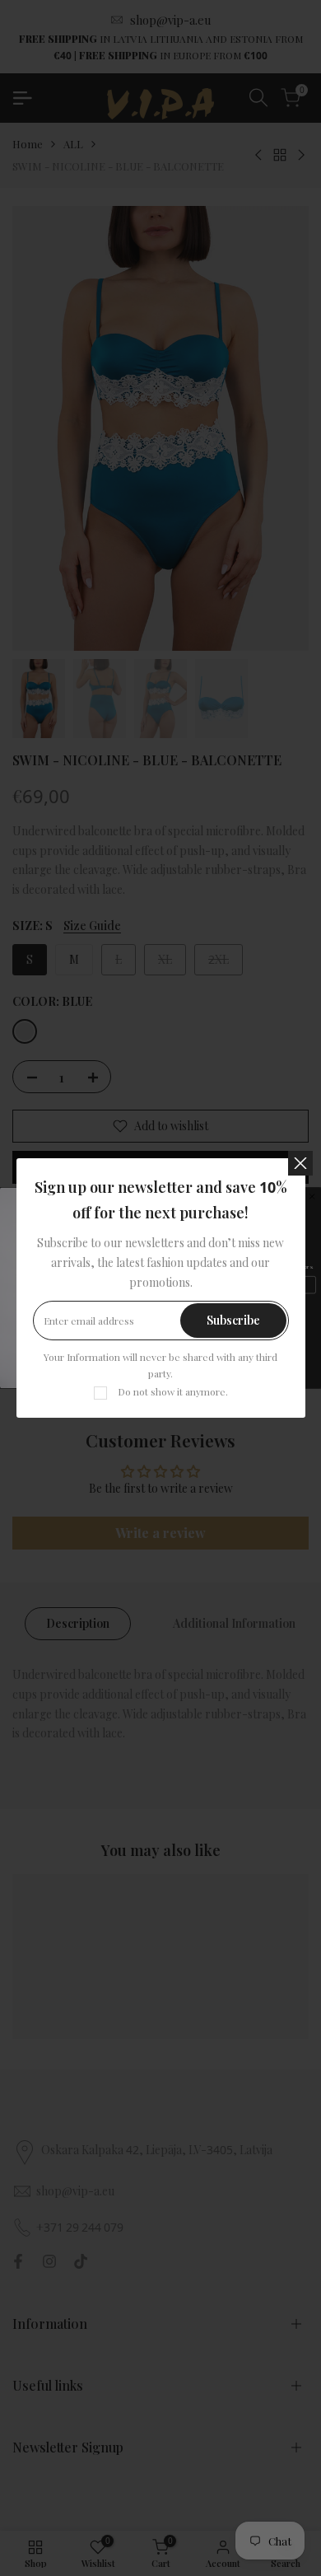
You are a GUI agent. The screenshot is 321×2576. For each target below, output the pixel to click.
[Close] (300, 1163)
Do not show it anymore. (173, 1391)
